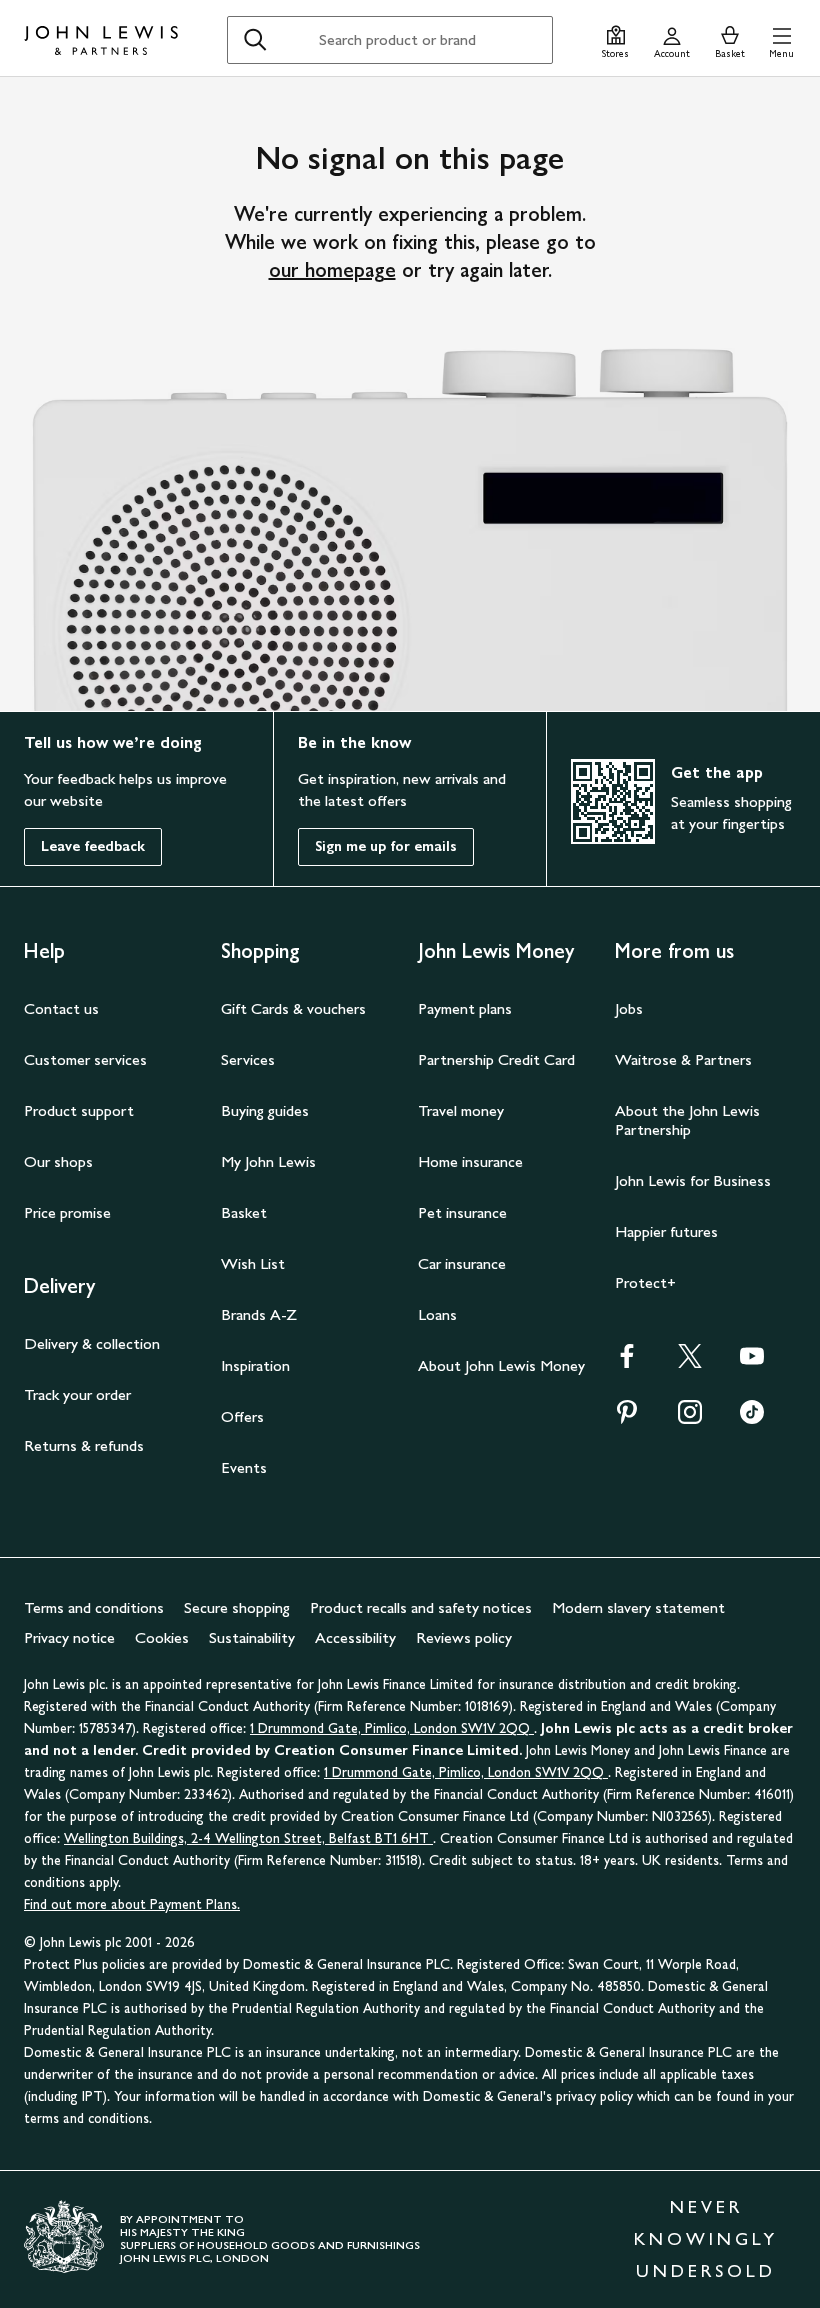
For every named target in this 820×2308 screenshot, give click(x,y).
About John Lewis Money (501, 1365)
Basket (244, 1212)
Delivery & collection (92, 1343)
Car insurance (462, 1263)
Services (248, 1059)
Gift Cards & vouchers (293, 1008)
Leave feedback (93, 846)
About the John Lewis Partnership (687, 1120)
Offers (242, 1416)
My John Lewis (268, 1161)
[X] (690, 1362)
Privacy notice (69, 1637)
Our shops (58, 1161)
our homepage (332, 270)
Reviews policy (464, 1637)
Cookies (162, 1637)
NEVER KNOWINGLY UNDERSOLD (706, 2239)
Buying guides (265, 1110)
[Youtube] (752, 1362)
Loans (437, 1314)
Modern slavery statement (638, 1607)
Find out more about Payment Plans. (132, 1904)
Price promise (67, 1212)
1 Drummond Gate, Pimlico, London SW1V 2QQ (392, 1728)
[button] (781, 39)
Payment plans (465, 1008)
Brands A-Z (259, 1314)
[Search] (255, 40)
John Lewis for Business (693, 1180)
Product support (79, 1110)
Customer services (85, 1059)
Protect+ (645, 1282)
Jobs (629, 1008)
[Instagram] (690, 1418)
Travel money (461, 1110)
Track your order (77, 1394)
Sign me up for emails (386, 846)
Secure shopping (237, 1607)
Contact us (61, 1008)
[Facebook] (627, 1362)
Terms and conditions (94, 1607)
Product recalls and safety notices (421, 1607)
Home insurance (470, 1161)
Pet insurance (462, 1212)
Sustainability (252, 1637)
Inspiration (255, 1365)
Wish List (253, 1263)
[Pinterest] (627, 1418)
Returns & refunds (84, 1445)
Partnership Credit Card (496, 1059)
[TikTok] (752, 1418)
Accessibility (355, 1637)
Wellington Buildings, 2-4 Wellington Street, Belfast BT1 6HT (248, 1838)
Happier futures (666, 1231)
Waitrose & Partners (683, 1059)
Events (244, 1467)
